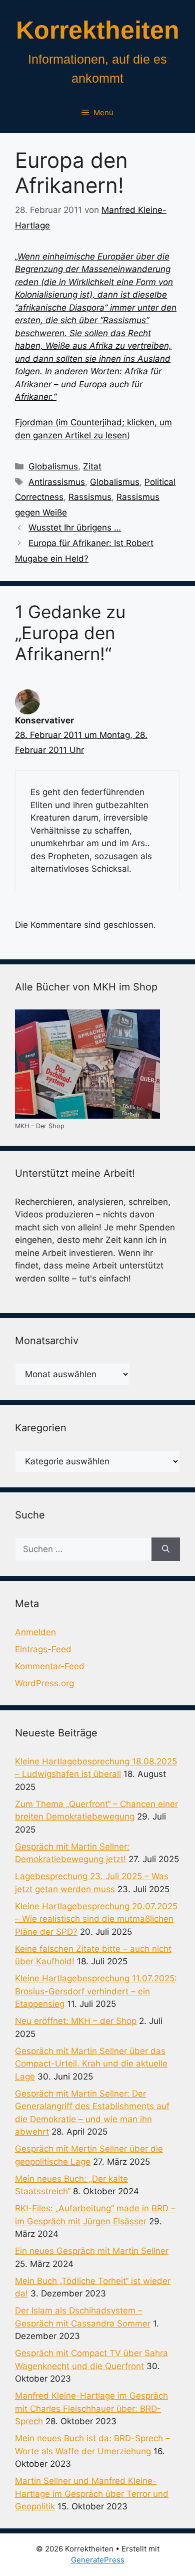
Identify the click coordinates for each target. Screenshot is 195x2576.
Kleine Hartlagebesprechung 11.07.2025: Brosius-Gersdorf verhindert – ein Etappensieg (96, 1991)
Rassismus (90, 497)
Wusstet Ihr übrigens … (75, 528)
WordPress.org (44, 1683)
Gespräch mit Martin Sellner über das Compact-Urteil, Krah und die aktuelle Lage (91, 2064)
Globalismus (53, 466)
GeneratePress (98, 2560)
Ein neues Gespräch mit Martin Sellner (92, 2251)
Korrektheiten (98, 30)
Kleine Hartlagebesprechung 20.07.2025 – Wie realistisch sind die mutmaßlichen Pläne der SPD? (96, 1919)
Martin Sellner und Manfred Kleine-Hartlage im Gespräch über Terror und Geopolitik (92, 2494)
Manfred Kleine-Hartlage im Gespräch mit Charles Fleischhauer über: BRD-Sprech (91, 2408)
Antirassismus (57, 482)
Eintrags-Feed (43, 1649)
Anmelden (35, 1632)
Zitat (92, 466)
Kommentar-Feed (50, 1666)
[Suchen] (166, 1550)
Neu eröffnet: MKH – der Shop (76, 2021)
